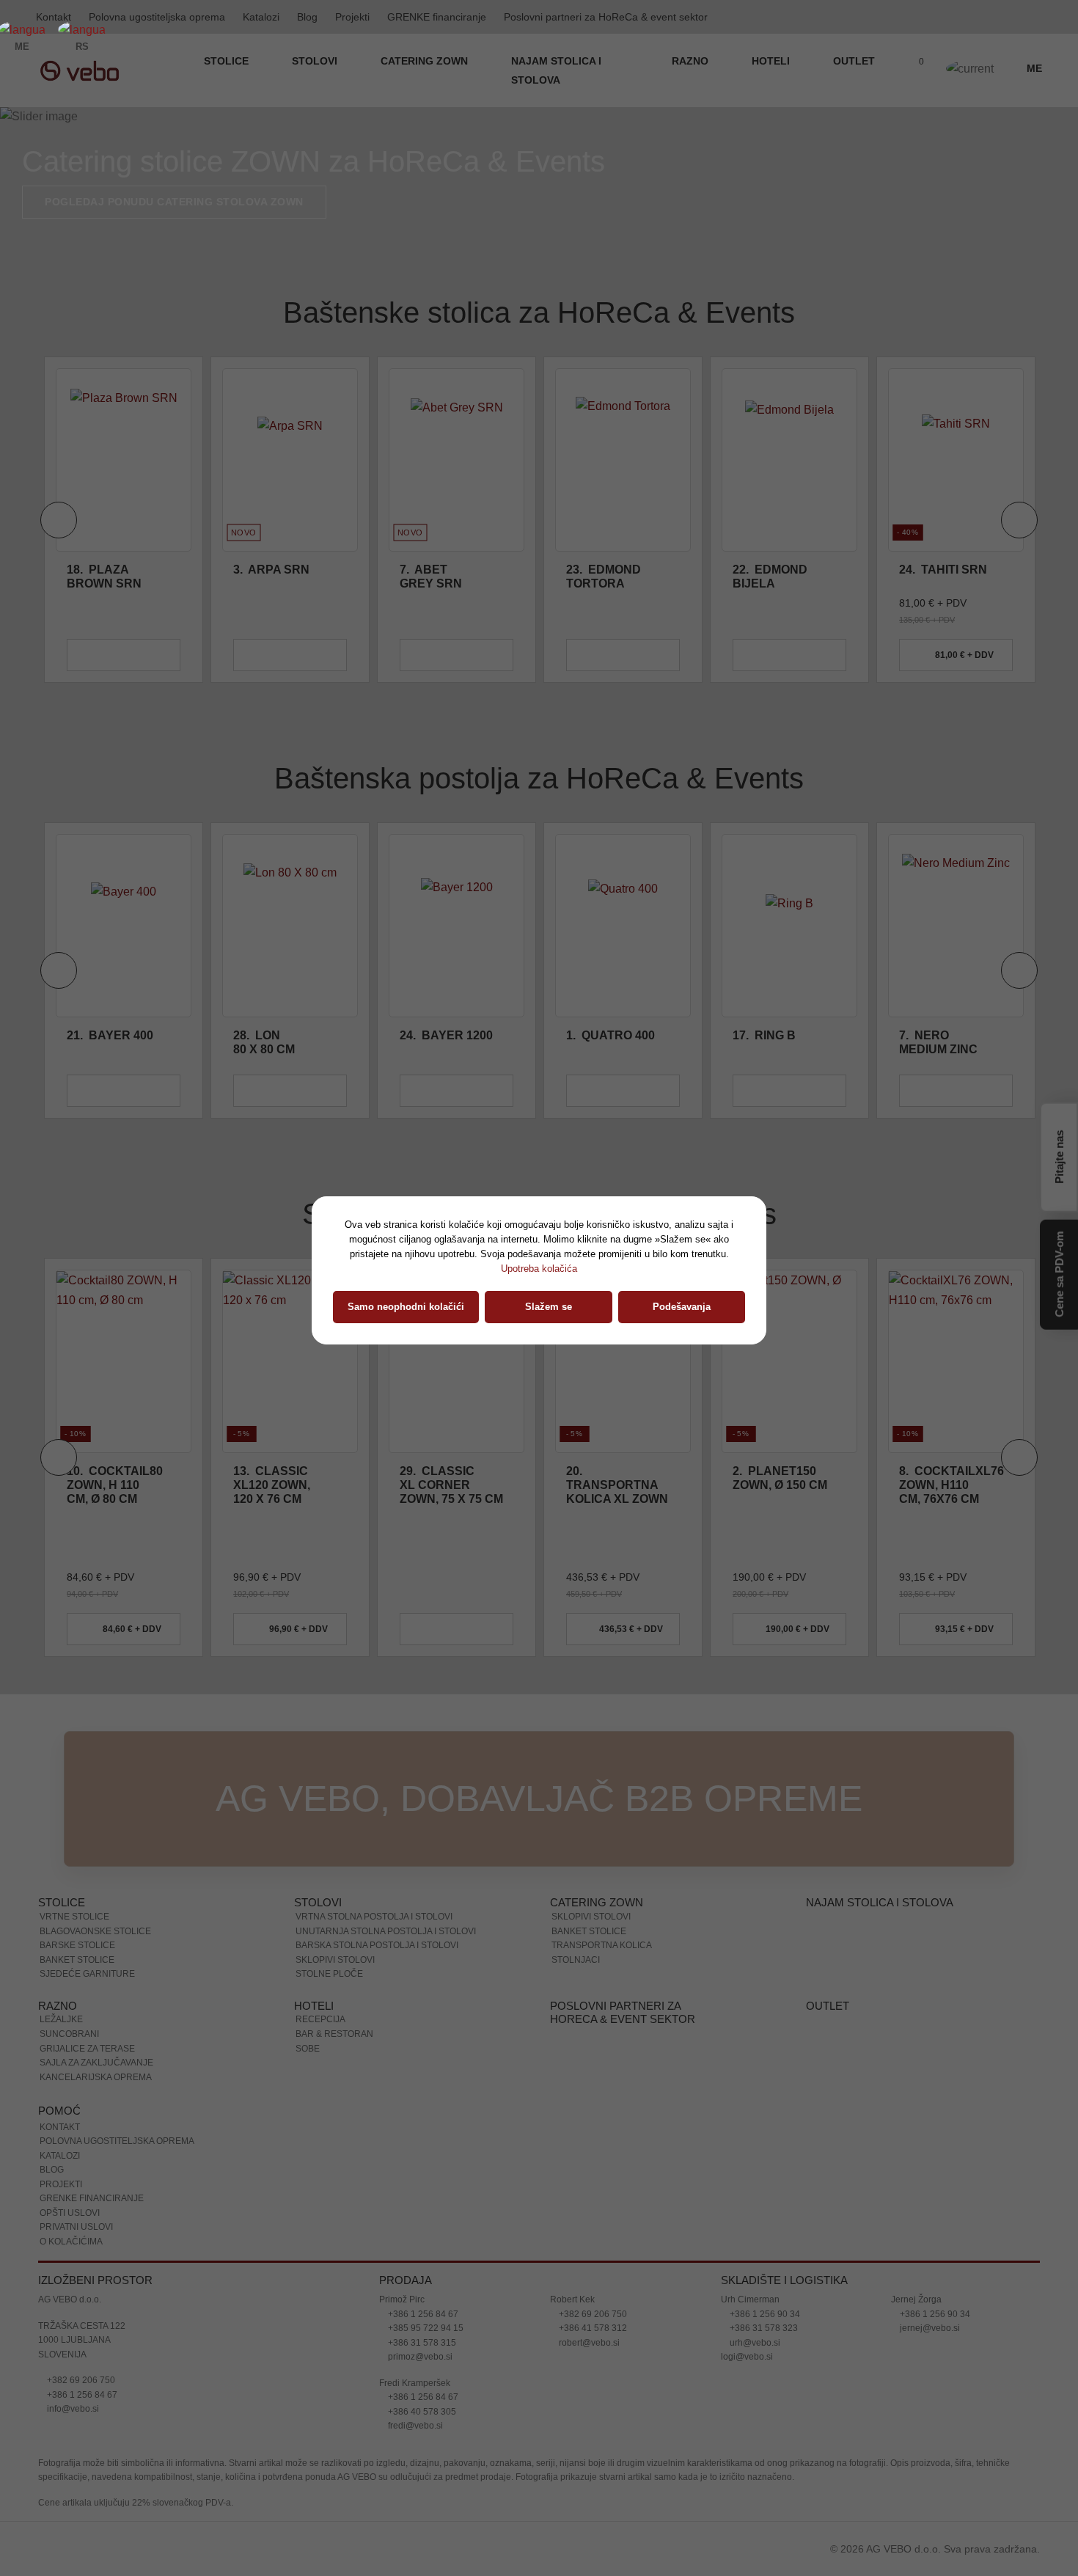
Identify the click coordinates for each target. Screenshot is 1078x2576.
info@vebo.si (72, 2409)
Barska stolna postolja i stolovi (377, 1945)
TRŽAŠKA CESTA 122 (82, 2326)
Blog (307, 17)
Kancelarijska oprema (96, 2077)
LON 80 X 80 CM (264, 1042)
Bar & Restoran (334, 2034)
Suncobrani (69, 2034)
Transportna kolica (602, 1945)
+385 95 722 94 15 (425, 2328)
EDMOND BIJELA (770, 577)
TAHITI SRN (943, 570)
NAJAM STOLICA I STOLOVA (556, 70)
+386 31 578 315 (421, 2343)
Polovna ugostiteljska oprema (157, 17)
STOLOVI (316, 61)
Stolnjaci (576, 1960)
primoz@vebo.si (419, 2357)
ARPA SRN (271, 570)
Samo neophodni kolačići (406, 1307)
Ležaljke (61, 2019)
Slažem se (549, 1307)
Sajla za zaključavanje (96, 2063)
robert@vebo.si (588, 2343)
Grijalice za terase (87, 2049)
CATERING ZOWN (426, 61)
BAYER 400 (110, 1035)
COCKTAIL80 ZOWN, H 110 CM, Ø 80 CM (115, 1485)
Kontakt (60, 2127)
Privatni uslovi (76, 2227)
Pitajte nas (1059, 1156)
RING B (764, 1035)
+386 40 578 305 (421, 2412)
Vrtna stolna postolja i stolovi (374, 1917)
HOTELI (772, 61)
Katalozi (261, 17)
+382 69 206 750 (80, 2380)
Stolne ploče (329, 1974)
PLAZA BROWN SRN (104, 577)
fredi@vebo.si (414, 2426)
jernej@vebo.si (929, 2328)
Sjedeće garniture (87, 1974)
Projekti (352, 17)
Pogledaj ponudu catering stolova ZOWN (174, 202)
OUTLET (854, 61)
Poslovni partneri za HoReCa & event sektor (606, 17)
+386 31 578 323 (763, 2328)
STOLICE (228, 61)
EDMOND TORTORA (604, 577)
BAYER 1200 (446, 1035)
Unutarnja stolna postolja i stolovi (386, 1931)
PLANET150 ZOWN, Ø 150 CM (780, 1478)
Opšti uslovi (70, 2213)
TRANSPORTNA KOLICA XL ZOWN (617, 1485)
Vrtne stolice (74, 1917)
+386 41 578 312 (592, 2328)
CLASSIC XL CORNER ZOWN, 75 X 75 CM (451, 1485)
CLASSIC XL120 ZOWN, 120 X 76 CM (272, 1485)
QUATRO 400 (610, 1035)
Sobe (308, 2049)
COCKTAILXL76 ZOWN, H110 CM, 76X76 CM (951, 1485)
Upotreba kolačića (539, 1269)
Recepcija (320, 2019)
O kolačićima (71, 2242)
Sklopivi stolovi (335, 1960)
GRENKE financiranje (437, 17)
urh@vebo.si (754, 2343)
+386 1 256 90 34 (764, 2314)
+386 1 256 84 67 (81, 2395)
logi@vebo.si (747, 2357)
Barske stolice (77, 1945)
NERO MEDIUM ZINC (938, 1042)
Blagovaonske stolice (95, 1931)
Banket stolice (77, 1960)
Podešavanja (682, 1307)
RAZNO (692, 61)
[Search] (884, 70)
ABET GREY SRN (431, 577)
